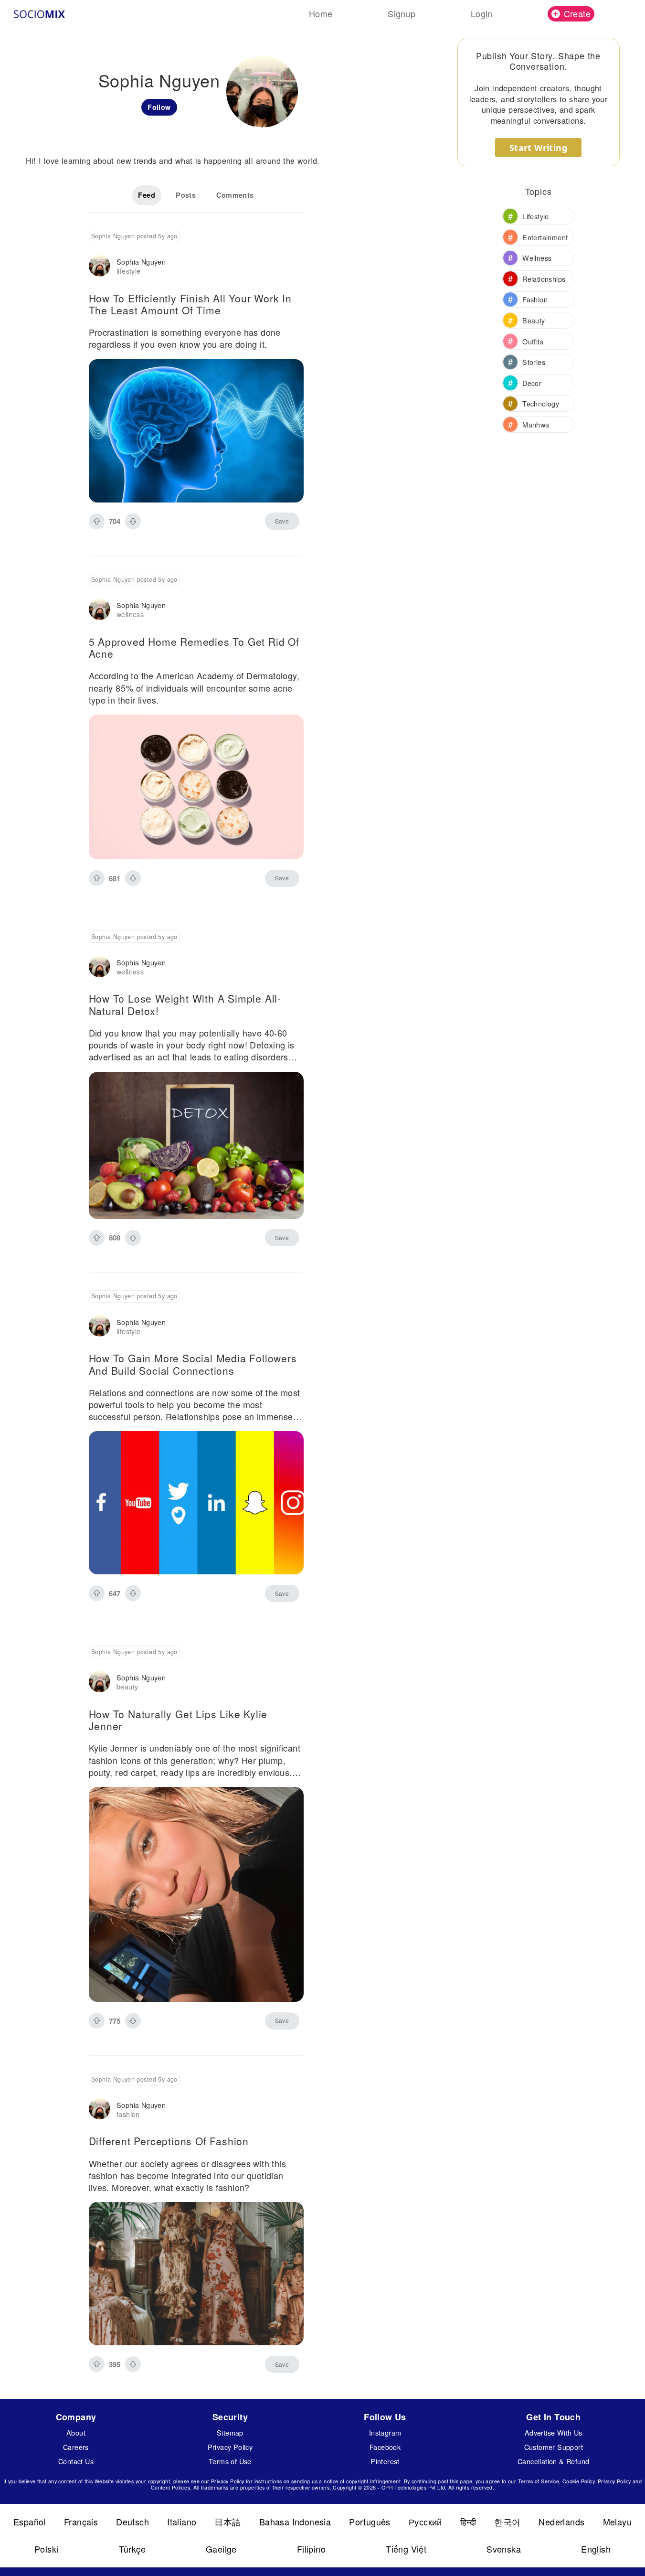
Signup (402, 13)
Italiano (182, 2522)
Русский (425, 2522)
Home (321, 13)
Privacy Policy (230, 2447)
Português (370, 2522)
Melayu (617, 2522)
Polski (46, 2549)
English (596, 2549)
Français (81, 2522)
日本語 (227, 2522)
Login (482, 13)
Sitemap (230, 2432)
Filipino (311, 2549)
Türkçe (132, 2549)
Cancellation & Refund (553, 2461)
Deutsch (132, 2522)
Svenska (504, 2549)
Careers (76, 2447)
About (76, 2432)
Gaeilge (221, 2549)
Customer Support (554, 2447)
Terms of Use (230, 2461)
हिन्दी (468, 2522)
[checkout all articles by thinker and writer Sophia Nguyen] (100, 267)
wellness (130, 614)
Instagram (385, 2432)
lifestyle (129, 271)
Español (30, 2522)
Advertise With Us (554, 2432)
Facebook (385, 2447)
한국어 (507, 2522)
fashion (128, 2114)
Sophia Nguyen (141, 262)
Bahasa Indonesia (295, 2522)
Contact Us (76, 2461)
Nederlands (561, 2522)
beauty (127, 1686)
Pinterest (385, 2461)
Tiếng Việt (406, 2549)
